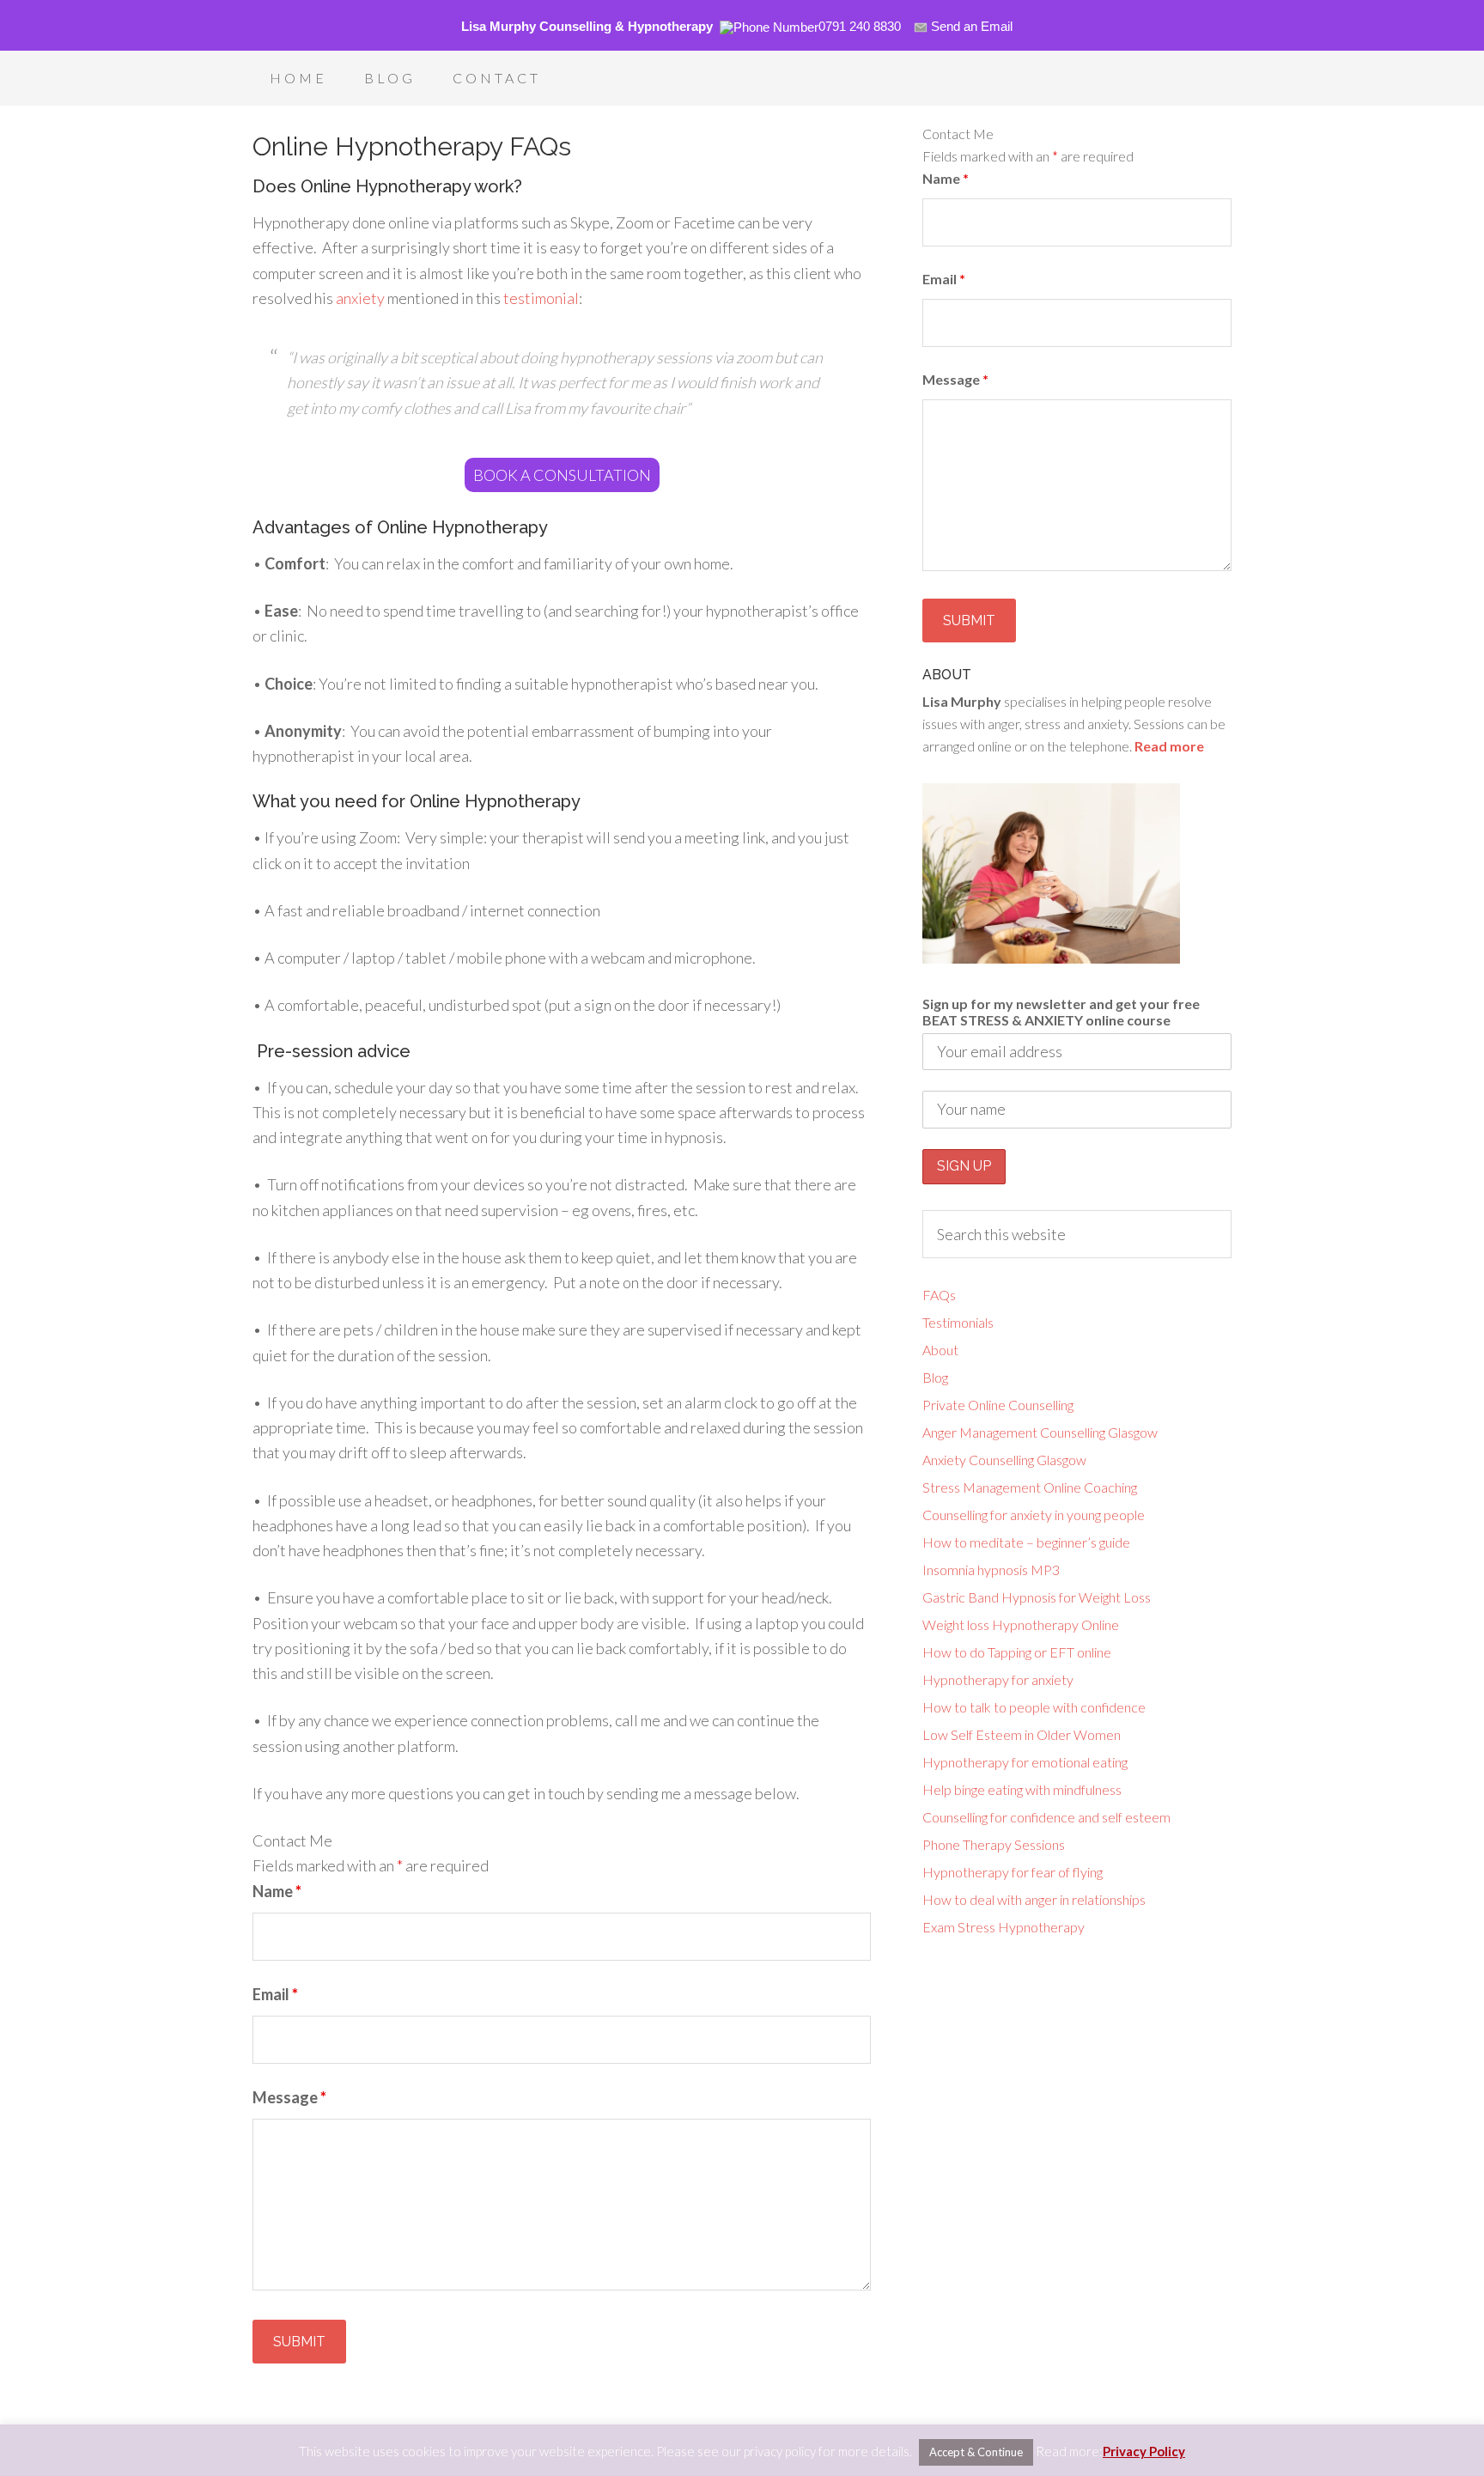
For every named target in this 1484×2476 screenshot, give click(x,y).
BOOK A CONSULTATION (562, 475)
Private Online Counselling (998, 1405)
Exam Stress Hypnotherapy (1004, 1927)
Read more (1169, 746)
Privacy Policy (1144, 2451)
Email (275, 1994)
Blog (935, 1377)
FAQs (939, 1295)
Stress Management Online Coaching (1030, 1487)
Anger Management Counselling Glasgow (1040, 1432)
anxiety (360, 298)
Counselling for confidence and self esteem (1046, 1817)
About (940, 1350)
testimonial (541, 298)
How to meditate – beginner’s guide (1026, 1542)
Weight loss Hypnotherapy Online (1021, 1624)
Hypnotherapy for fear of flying (1013, 1872)
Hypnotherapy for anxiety (998, 1679)
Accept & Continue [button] (976, 2452)
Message (289, 2097)
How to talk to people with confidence (1034, 1707)
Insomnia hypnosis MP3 (991, 1570)
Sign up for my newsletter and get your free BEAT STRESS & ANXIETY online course (1061, 1012)
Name (277, 1891)
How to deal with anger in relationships (1034, 1899)
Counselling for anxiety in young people (1034, 1515)
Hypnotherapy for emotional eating (1025, 1762)
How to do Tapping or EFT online (1017, 1652)
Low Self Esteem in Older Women (1022, 1734)
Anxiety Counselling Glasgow (1004, 1460)
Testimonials (958, 1322)
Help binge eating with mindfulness (1022, 1789)
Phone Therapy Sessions (994, 1844)
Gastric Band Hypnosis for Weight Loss (1037, 1597)
